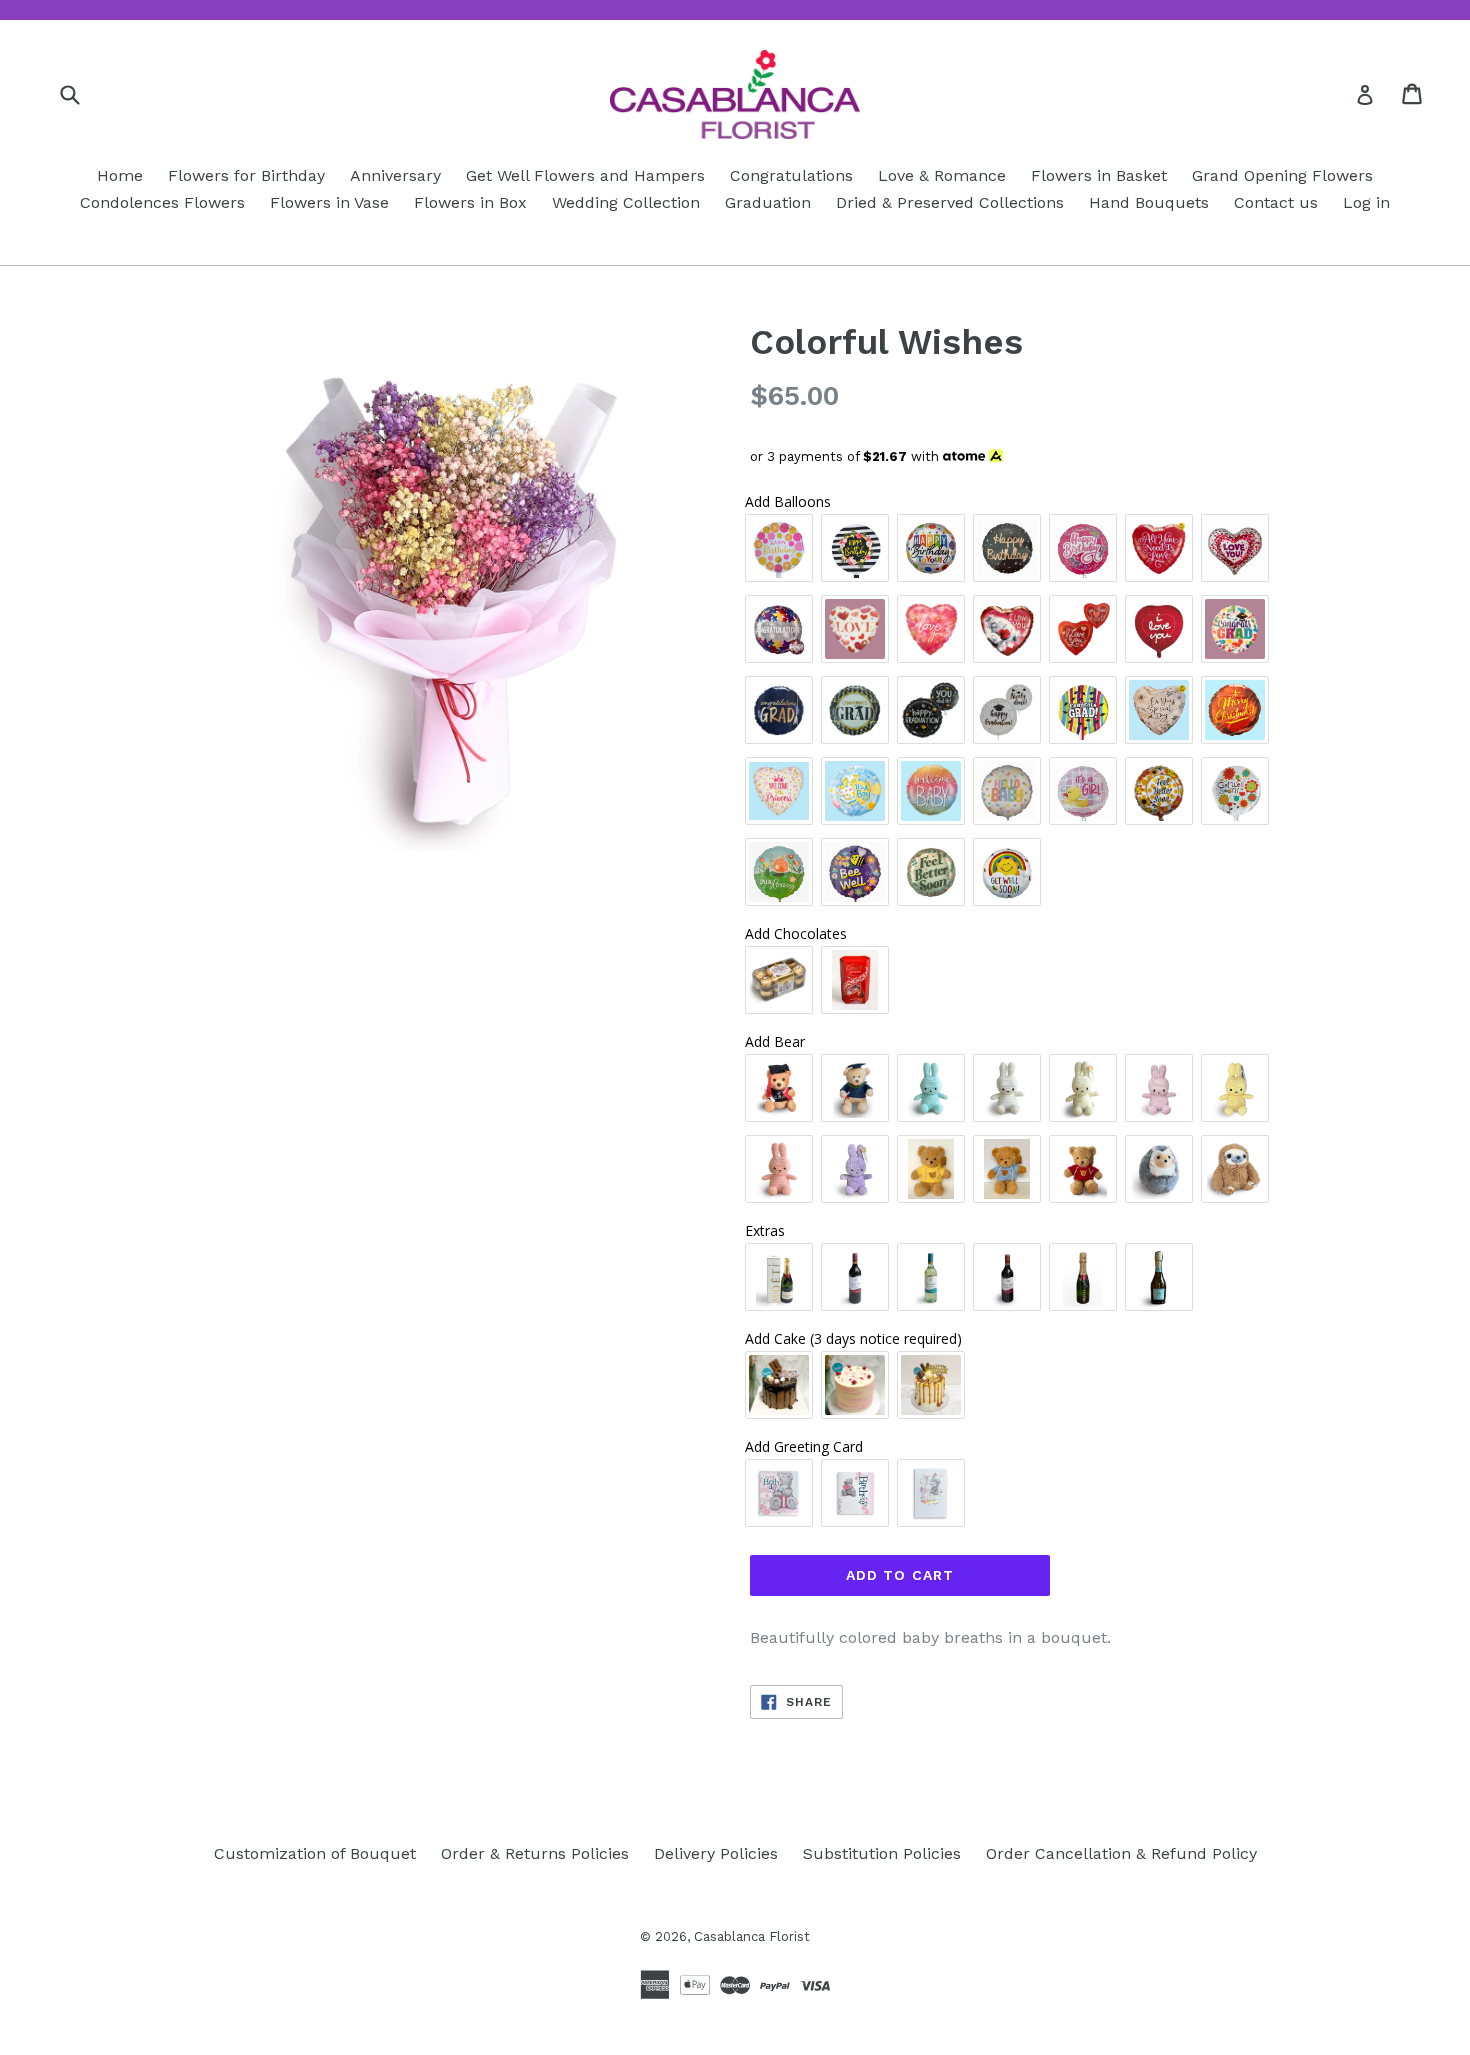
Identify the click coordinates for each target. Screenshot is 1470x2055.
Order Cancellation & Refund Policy (1121, 1853)
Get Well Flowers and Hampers (585, 175)
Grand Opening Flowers (1282, 175)
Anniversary (395, 175)
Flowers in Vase (329, 202)
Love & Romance (942, 175)
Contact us (1276, 202)
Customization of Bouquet (315, 1853)
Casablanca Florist (752, 1936)
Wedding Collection (626, 202)
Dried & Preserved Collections (950, 202)
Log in (1366, 202)
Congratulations (791, 175)
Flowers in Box (470, 202)
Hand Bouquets (1149, 202)
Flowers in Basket (1099, 175)
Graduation (768, 202)
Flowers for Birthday (246, 175)
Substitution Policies (882, 1853)
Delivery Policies (716, 1853)
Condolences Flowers (162, 202)
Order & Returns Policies (535, 1853)
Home (120, 175)
